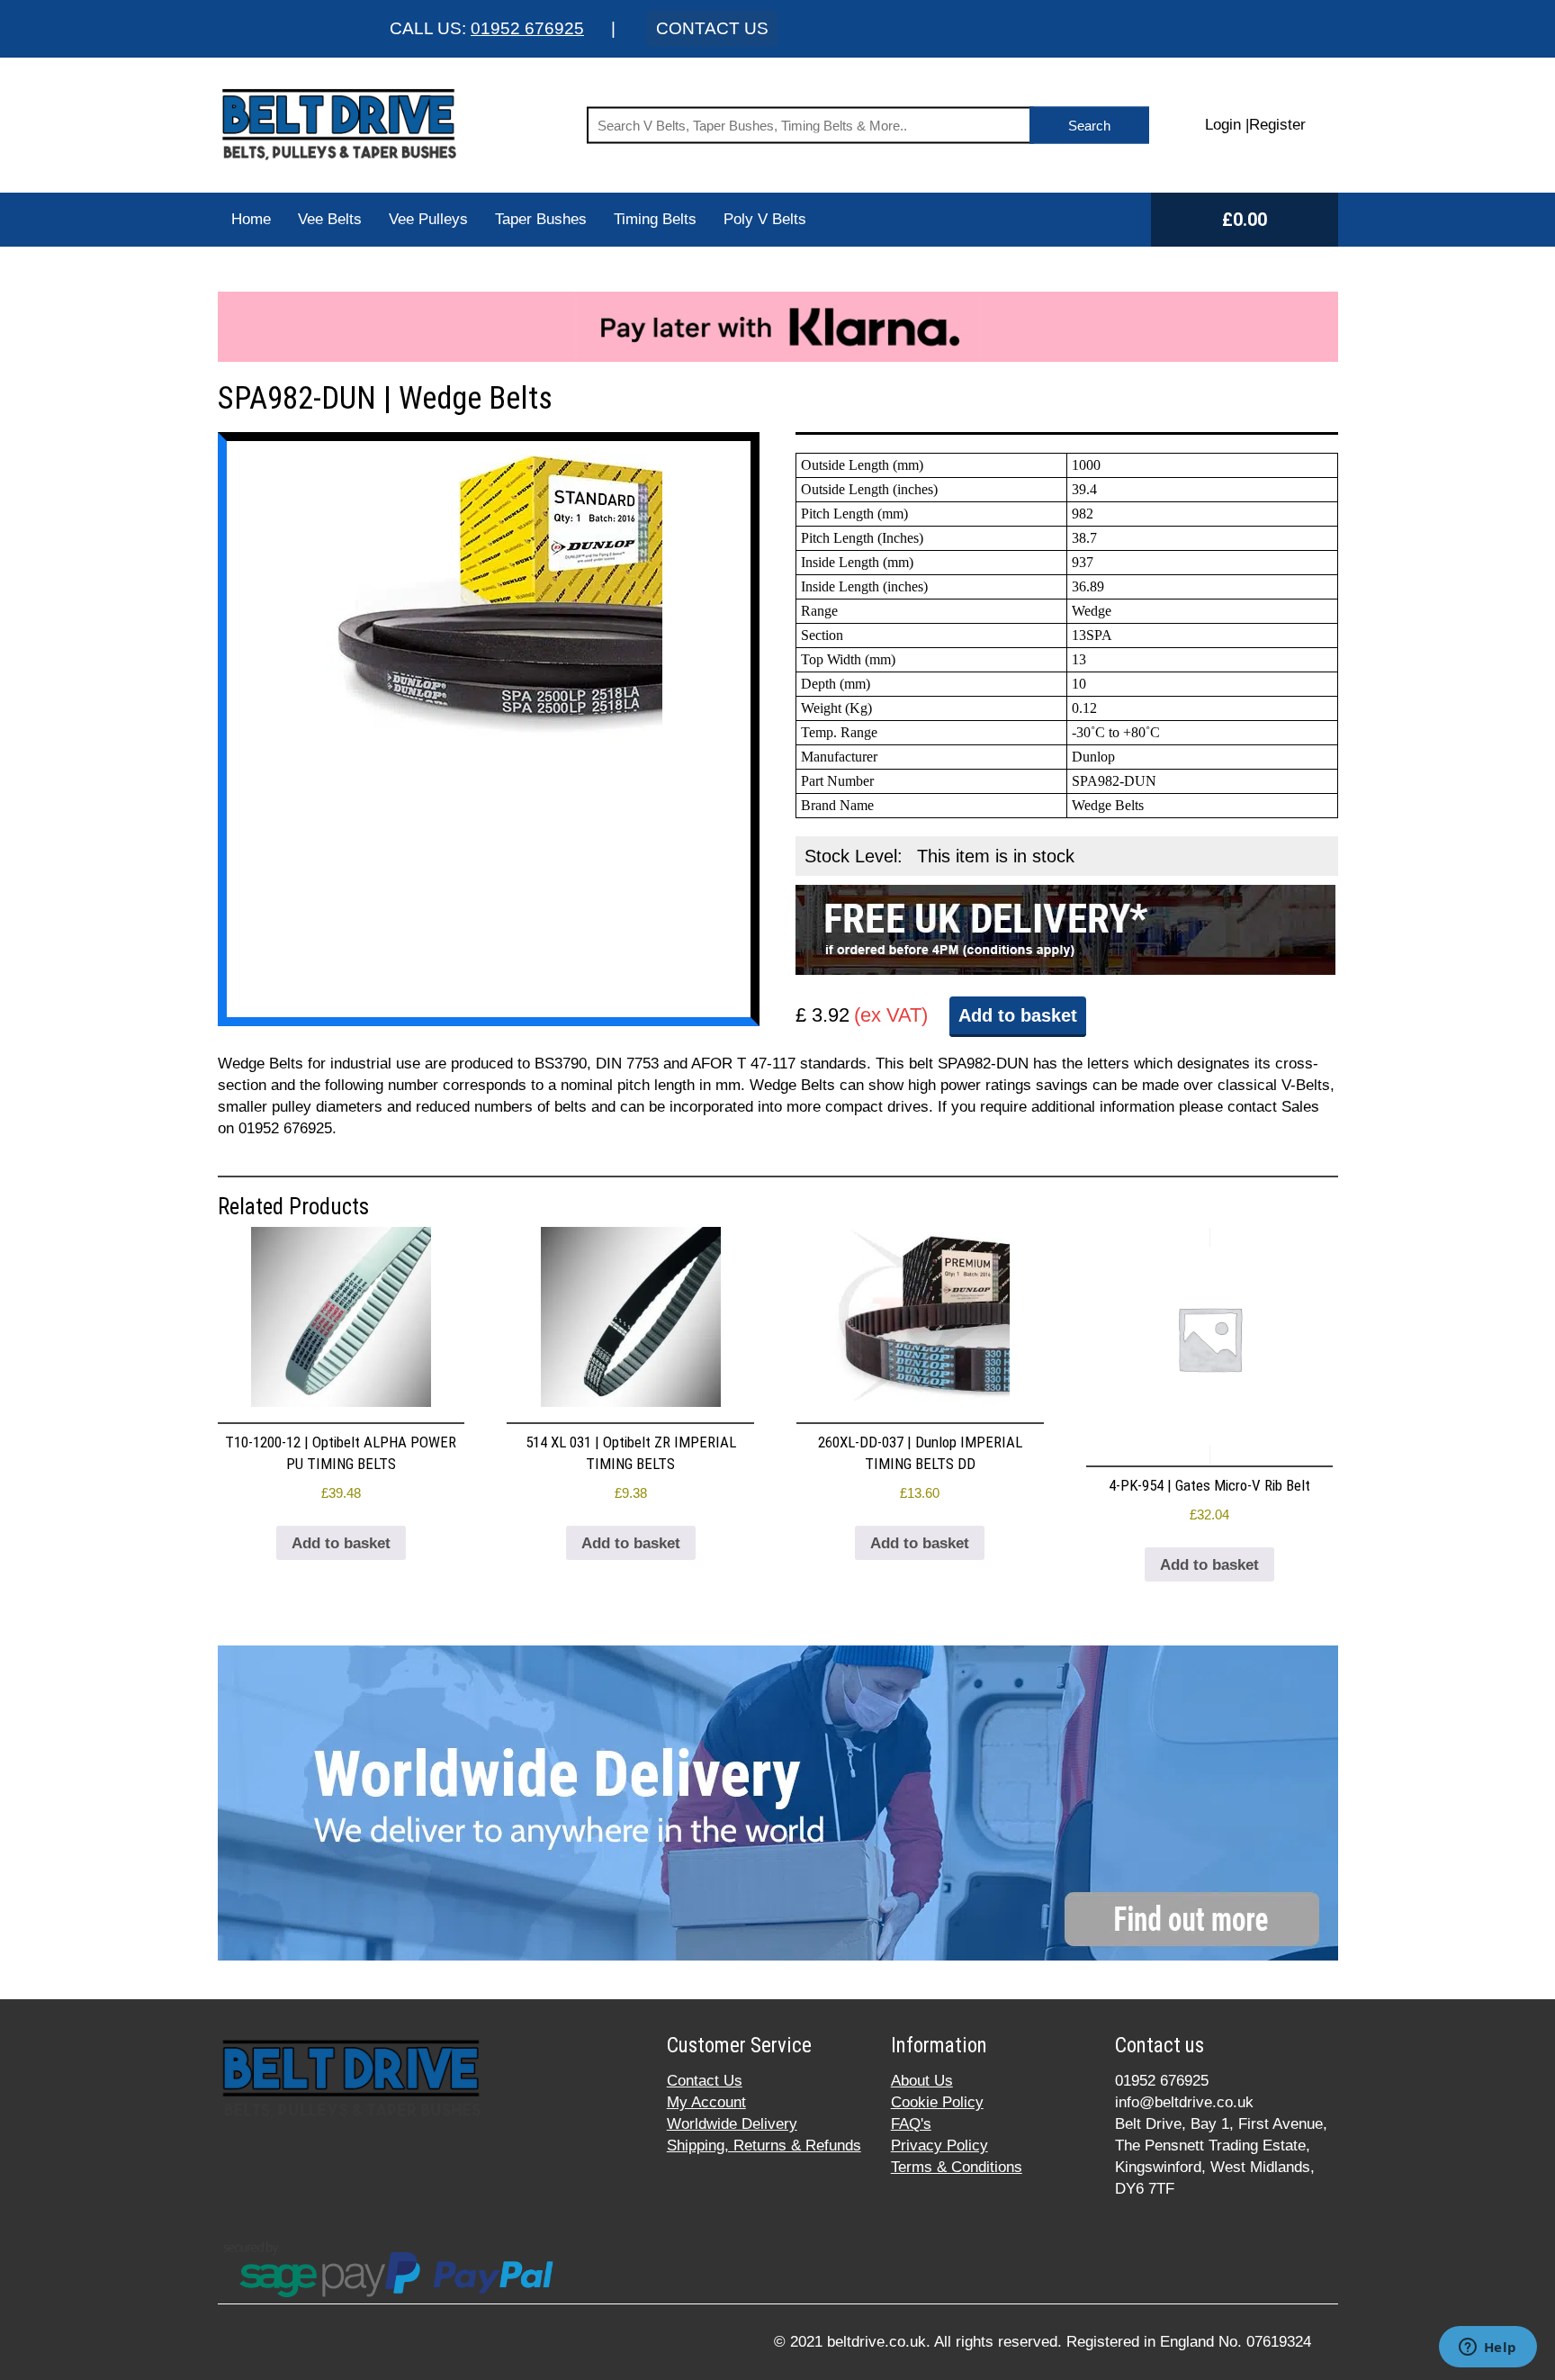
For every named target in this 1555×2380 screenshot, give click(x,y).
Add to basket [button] (341, 1543)
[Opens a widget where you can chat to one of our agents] (1488, 2348)
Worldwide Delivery (732, 2124)
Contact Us (705, 2081)
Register (1277, 125)
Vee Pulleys (428, 219)
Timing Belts (655, 219)
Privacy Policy (939, 2146)
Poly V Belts (765, 219)
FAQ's (911, 2124)
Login (1223, 125)
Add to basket (1018, 1015)
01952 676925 (527, 28)
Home (251, 219)
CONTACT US (712, 28)
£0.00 (1245, 220)
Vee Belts (330, 219)
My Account (706, 2102)
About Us (922, 2081)
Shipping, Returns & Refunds (764, 2146)
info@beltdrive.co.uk (1184, 2102)
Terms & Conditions (957, 2167)
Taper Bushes (541, 219)
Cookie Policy (937, 2102)
